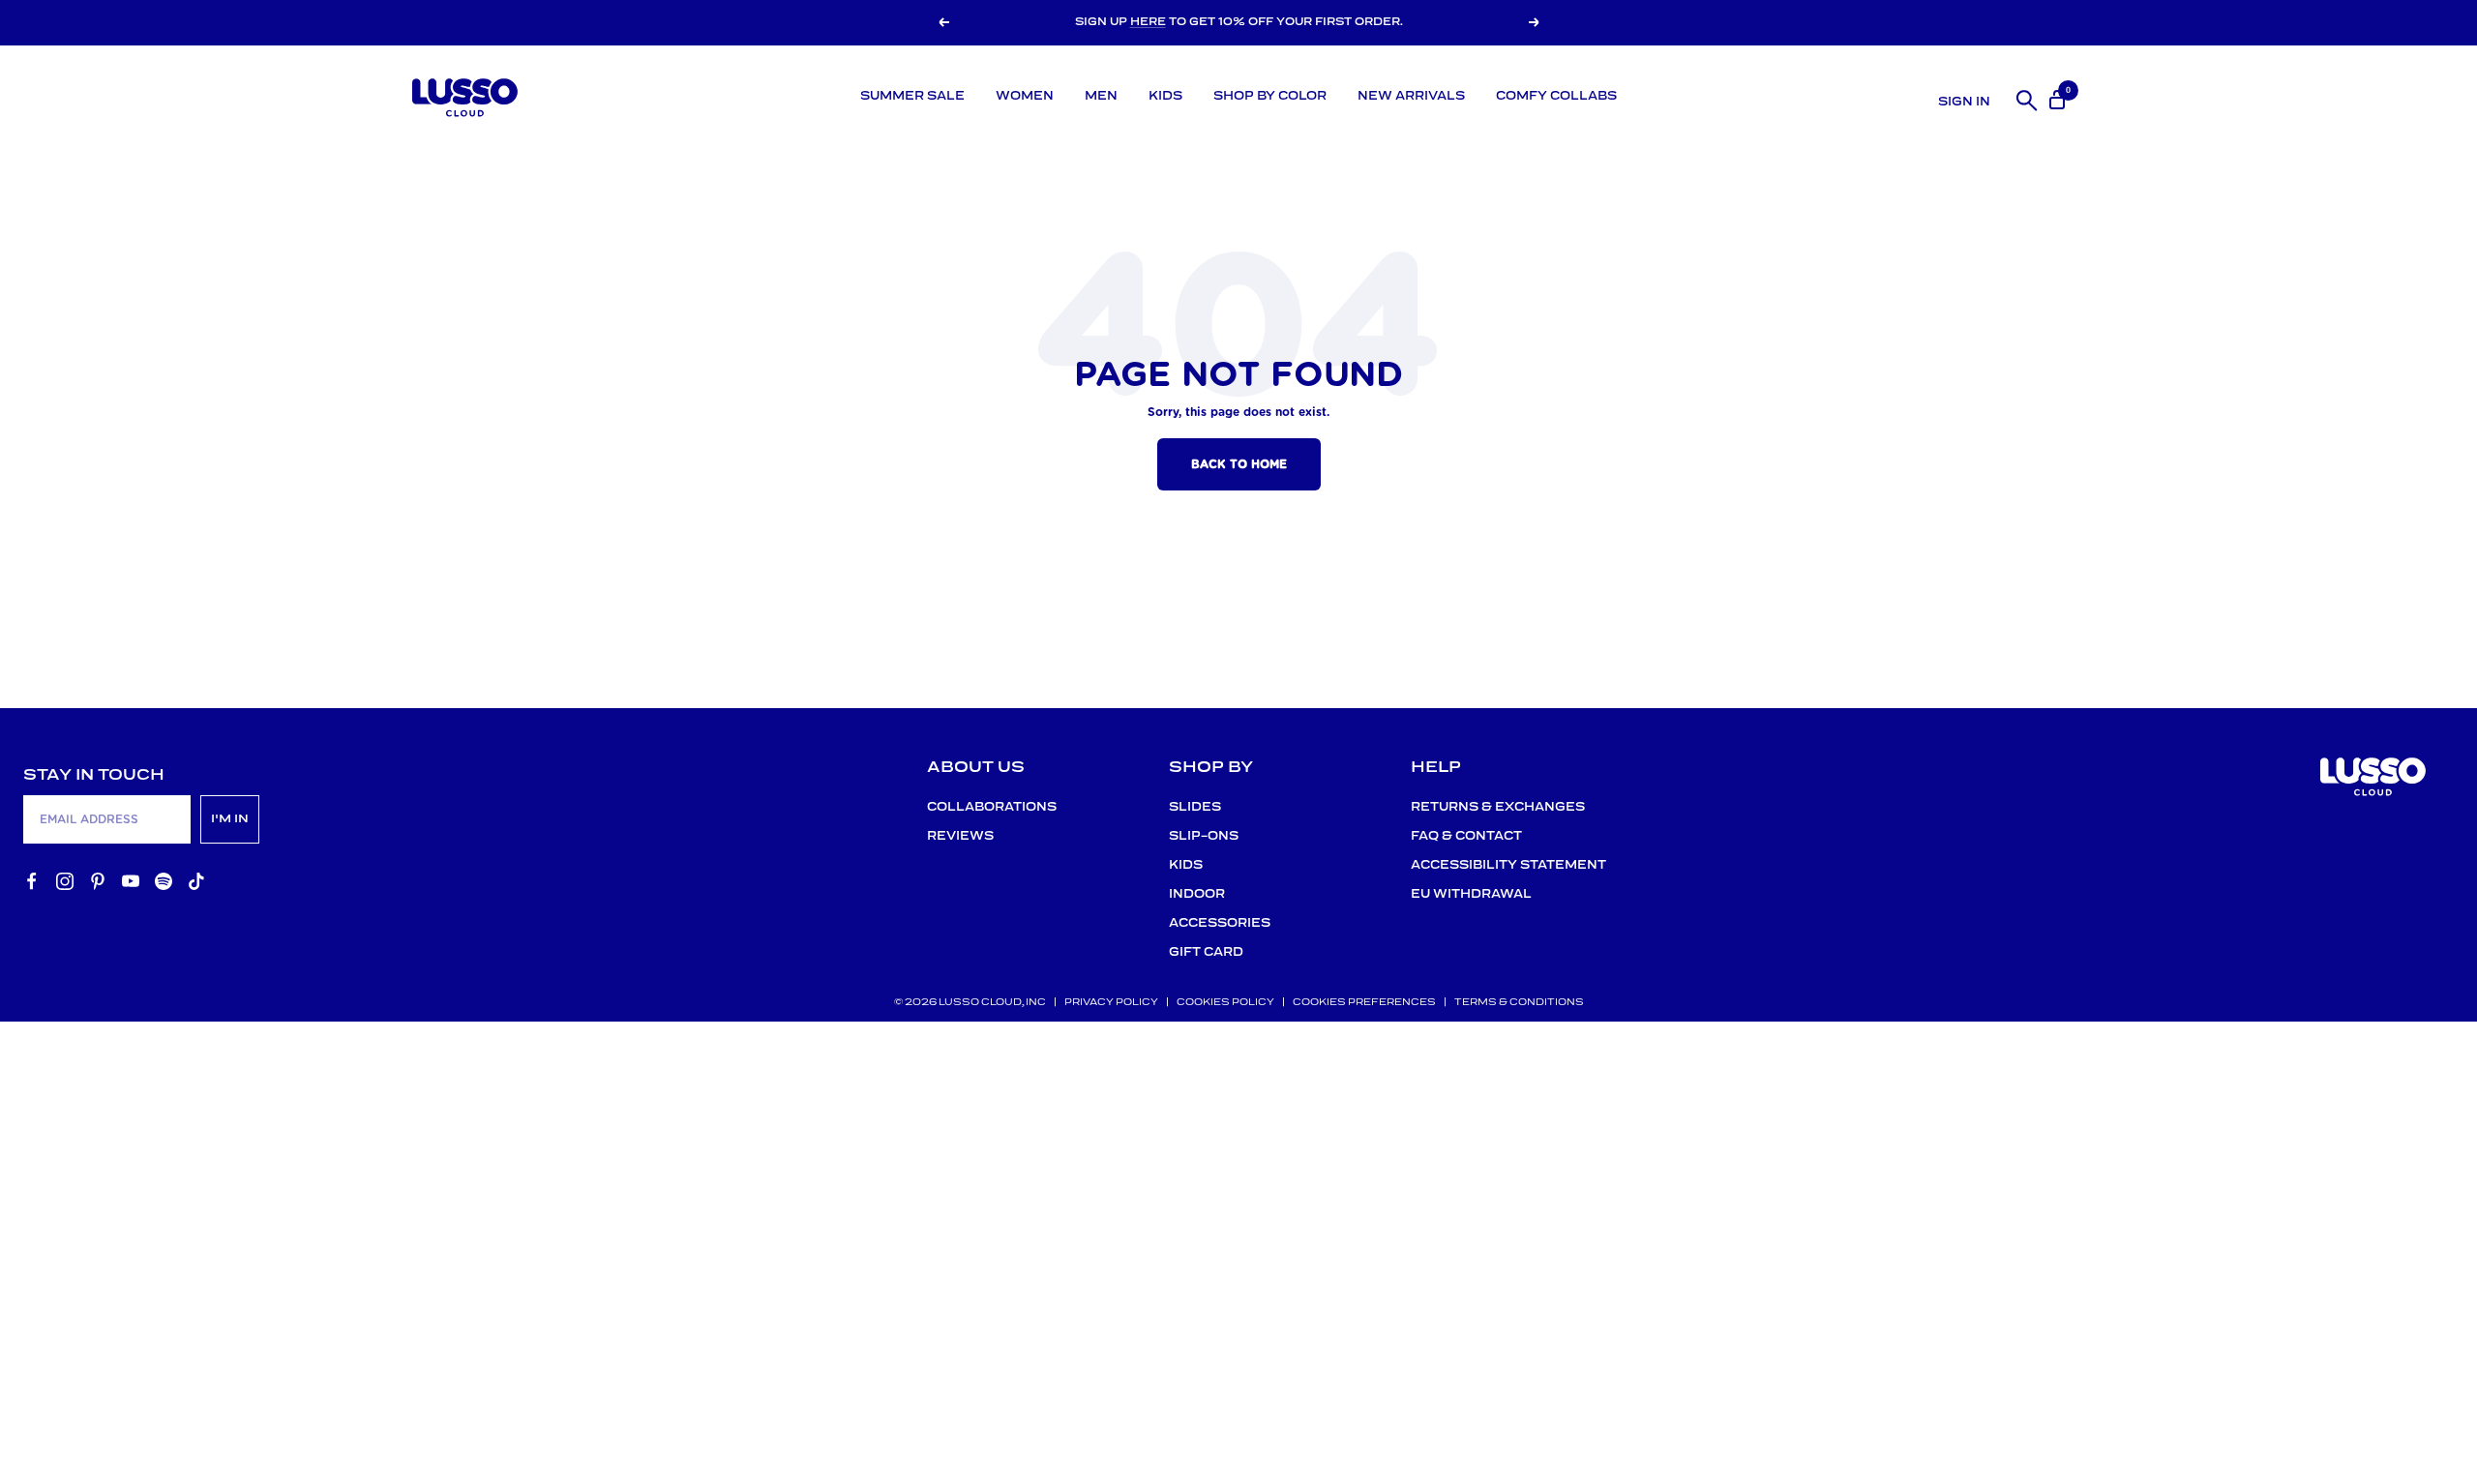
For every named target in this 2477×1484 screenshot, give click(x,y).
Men (1101, 96)
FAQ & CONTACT (1466, 836)
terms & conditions (1519, 1003)
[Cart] (2055, 97)
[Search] (2024, 97)
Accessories (1220, 923)
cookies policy (1225, 1003)
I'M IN (230, 819)
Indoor (1197, 894)
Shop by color (1270, 96)
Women (1025, 96)
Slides (1195, 807)
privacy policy (1111, 1003)
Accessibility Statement (1508, 865)
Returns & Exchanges (1498, 807)
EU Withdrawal (1471, 894)
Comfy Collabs (1556, 96)
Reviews (960, 836)
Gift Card (1206, 952)
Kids (1165, 96)
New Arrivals (1411, 96)
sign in (1964, 102)
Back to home (1239, 464)
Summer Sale (912, 96)
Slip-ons (1204, 836)
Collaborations (992, 807)
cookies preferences (1364, 1003)
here (1148, 22)
